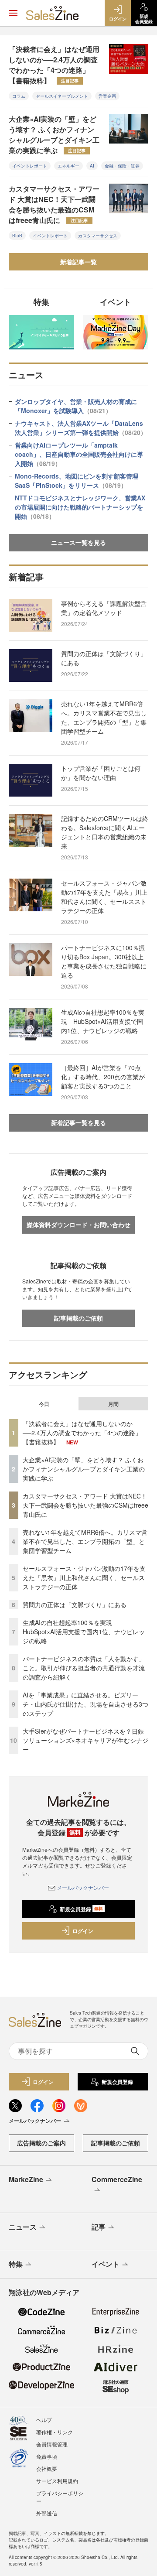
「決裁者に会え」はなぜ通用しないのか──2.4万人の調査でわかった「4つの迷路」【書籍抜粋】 (54, 65)
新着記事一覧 (78, 262)
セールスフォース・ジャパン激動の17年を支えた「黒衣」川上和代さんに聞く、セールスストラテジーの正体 (104, 897)
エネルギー (68, 166)
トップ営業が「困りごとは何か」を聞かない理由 (101, 773)
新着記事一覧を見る (78, 1122)
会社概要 (47, 2468)
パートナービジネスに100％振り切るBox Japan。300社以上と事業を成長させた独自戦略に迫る (104, 961)
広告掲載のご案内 (41, 2143)
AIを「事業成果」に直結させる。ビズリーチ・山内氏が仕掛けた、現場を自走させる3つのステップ (85, 1704)
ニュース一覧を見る (78, 542)
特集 (16, 2264)
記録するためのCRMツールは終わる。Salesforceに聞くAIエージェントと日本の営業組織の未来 (105, 832)
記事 (99, 2227)
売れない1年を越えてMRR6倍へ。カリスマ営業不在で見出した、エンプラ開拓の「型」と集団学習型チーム (104, 717)
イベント (106, 2264)
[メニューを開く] (13, 13)
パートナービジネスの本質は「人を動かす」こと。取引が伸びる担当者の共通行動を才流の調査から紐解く (84, 1668)
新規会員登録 (81, 1909)
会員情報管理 (52, 2444)
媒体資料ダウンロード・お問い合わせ (78, 1225)
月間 (113, 1404)
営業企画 (107, 96)
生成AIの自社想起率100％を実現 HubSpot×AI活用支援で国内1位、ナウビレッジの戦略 (103, 1021)
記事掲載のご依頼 (78, 1318)
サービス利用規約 (57, 2481)
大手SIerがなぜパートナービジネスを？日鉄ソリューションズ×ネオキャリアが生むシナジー (85, 1740)
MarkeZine (26, 2179)
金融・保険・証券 (122, 166)
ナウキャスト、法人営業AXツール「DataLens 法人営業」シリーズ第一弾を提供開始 (81, 428)
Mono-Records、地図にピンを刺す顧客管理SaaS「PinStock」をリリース (77, 481)
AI (92, 166)
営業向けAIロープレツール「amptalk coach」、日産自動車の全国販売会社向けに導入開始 (79, 454)
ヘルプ (44, 2420)
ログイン (83, 1931)
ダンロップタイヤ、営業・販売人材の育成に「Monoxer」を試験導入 (76, 406)
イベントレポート (30, 166)
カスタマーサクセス (98, 236)
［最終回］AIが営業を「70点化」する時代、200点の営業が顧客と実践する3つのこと (103, 1077)
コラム (19, 96)
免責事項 (47, 2456)
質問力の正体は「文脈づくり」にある (104, 658)
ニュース (23, 2227)
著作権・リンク (55, 2432)
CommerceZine (117, 2179)
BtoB (17, 236)
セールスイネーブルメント (62, 96)
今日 (44, 1404)
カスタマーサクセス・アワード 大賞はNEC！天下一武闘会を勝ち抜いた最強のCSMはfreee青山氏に (54, 204)
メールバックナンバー (83, 1887)
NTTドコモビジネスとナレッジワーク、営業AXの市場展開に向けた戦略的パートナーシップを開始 (80, 507)
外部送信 (47, 2513)
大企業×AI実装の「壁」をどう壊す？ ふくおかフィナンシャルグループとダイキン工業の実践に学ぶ (54, 135)
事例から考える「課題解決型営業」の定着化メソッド (104, 608)
